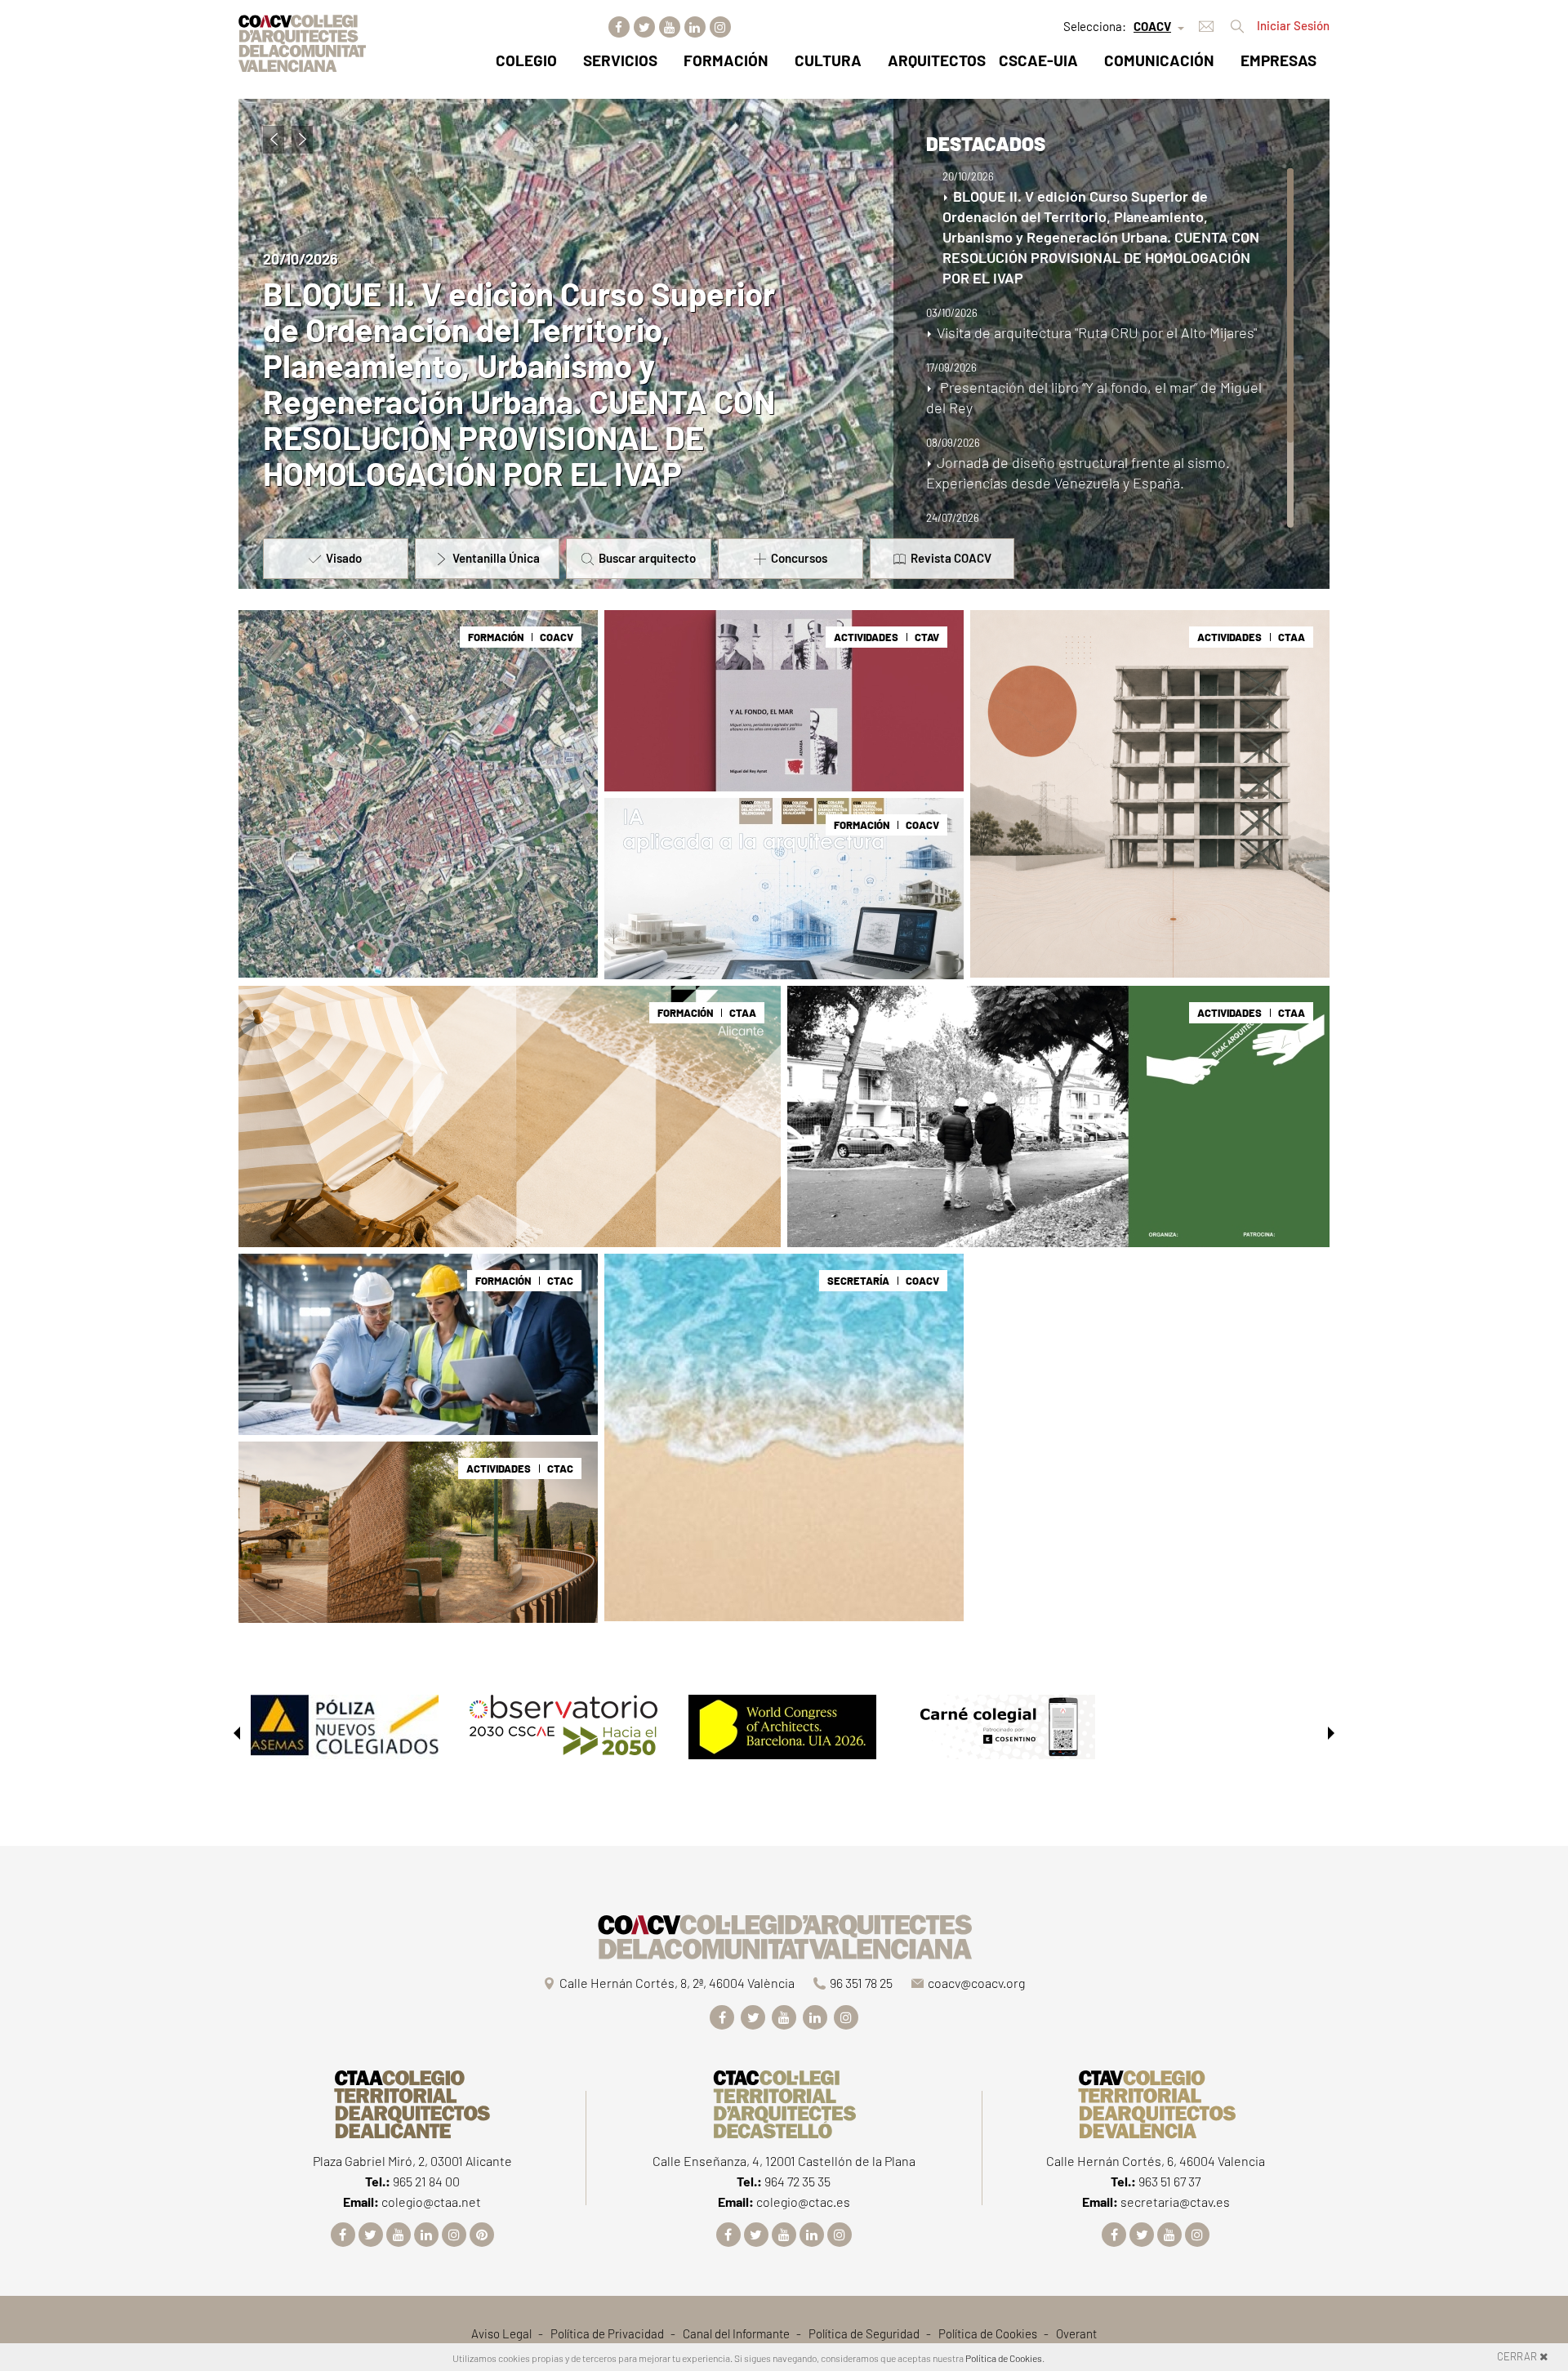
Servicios (620, 60)
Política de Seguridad (864, 2333)
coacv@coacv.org (976, 1983)
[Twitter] (644, 27)
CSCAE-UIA (1038, 60)
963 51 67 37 (1169, 2181)
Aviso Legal (501, 2333)
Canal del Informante (736, 2333)
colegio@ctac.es (803, 2202)
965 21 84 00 (426, 2181)
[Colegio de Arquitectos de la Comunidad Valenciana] (784, 1934)
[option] (348, 1734)
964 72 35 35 (797, 2181)
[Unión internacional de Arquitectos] (782, 1725)
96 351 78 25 (861, 1983)
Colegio (526, 60)
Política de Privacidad (607, 2333)
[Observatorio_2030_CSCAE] (563, 1725)
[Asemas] (345, 1725)
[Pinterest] (482, 2235)
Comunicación (1159, 60)
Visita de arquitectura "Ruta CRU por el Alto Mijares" (522, 455)
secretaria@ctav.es (1175, 2202)
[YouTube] (670, 27)
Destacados (986, 143)
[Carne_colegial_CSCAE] (1001, 1725)
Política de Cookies (988, 2333)
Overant (1076, 2333)
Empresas (1278, 60)
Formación (726, 60)
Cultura (828, 60)
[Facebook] (619, 27)
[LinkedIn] (695, 27)
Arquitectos (937, 60)
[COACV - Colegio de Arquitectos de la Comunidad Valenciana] (302, 41)
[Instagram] (720, 27)
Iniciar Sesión (1293, 25)
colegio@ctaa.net (431, 2202)
